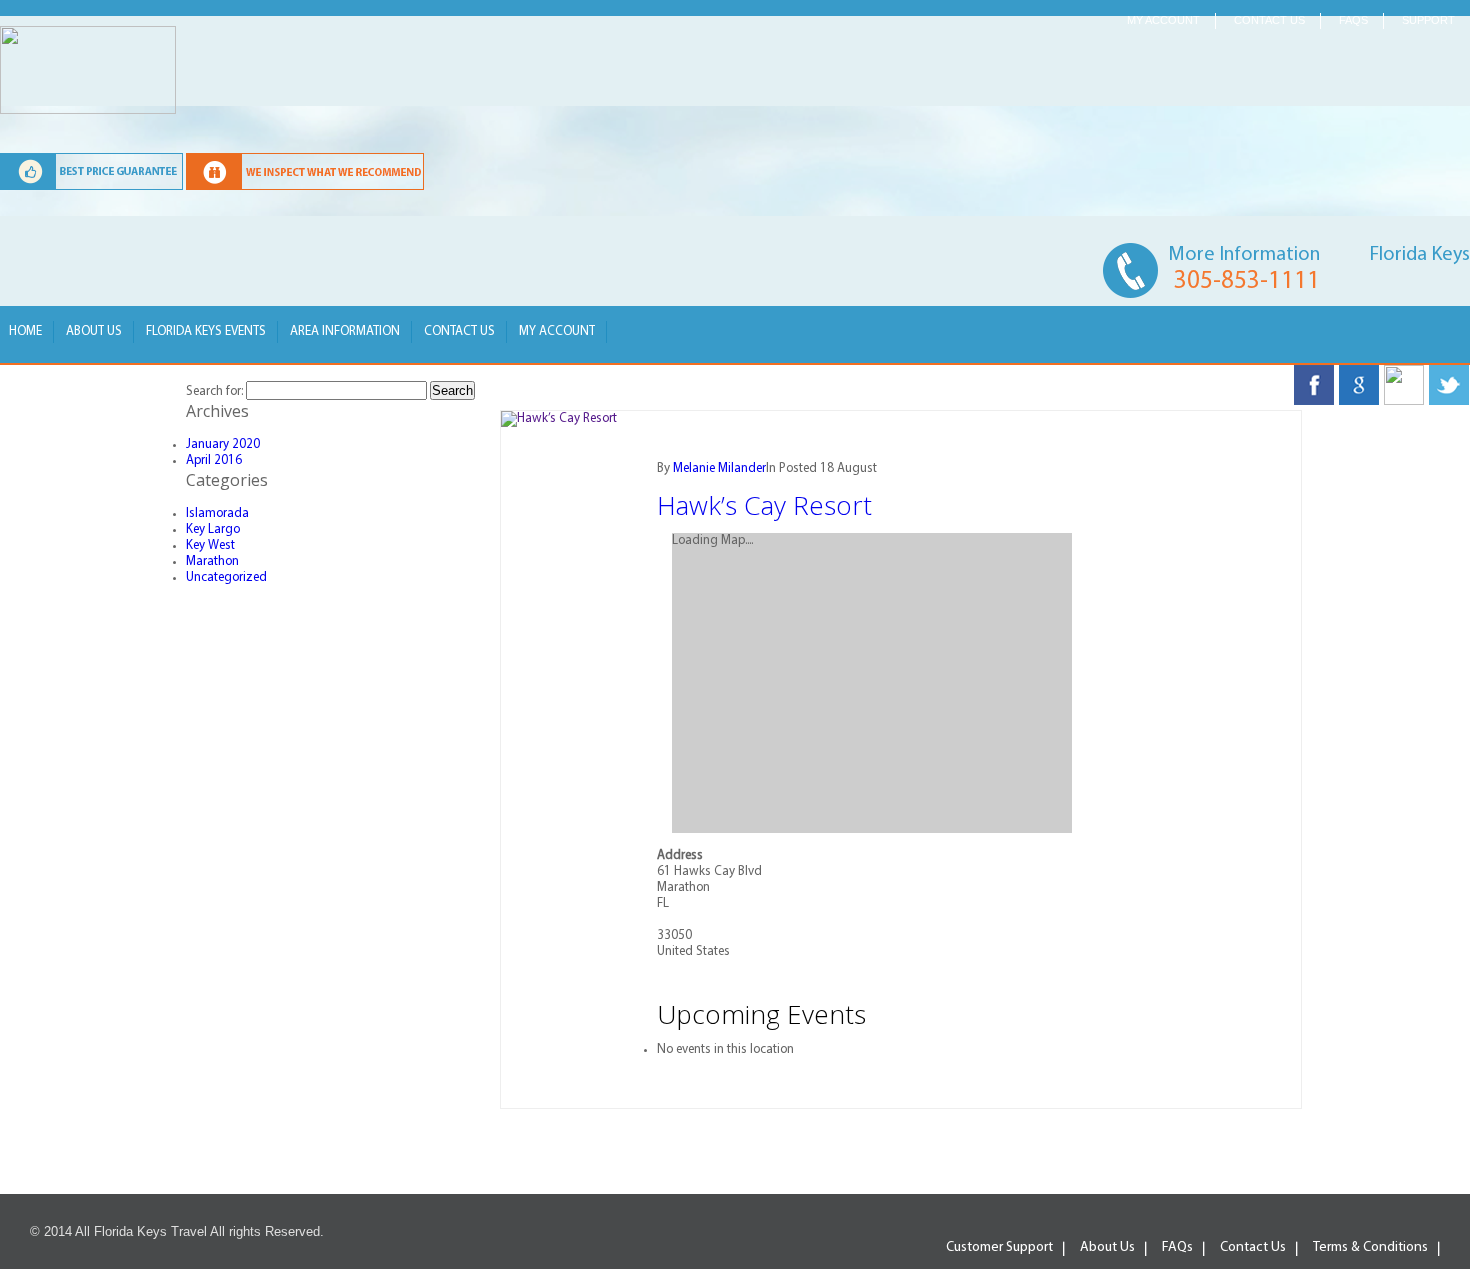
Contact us (1269, 20)
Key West (210, 545)
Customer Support (999, 1247)
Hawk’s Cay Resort (764, 505)
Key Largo (213, 529)
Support (1428, 20)
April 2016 (214, 460)
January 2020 (223, 444)
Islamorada (217, 513)
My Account (1163, 20)
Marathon (212, 561)
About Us (94, 331)
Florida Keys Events (206, 331)
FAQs (1353, 20)
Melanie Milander (719, 468)
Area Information (345, 331)
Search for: (214, 391)
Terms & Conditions (1370, 1247)
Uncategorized (226, 577)
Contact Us (459, 331)
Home (25, 331)
